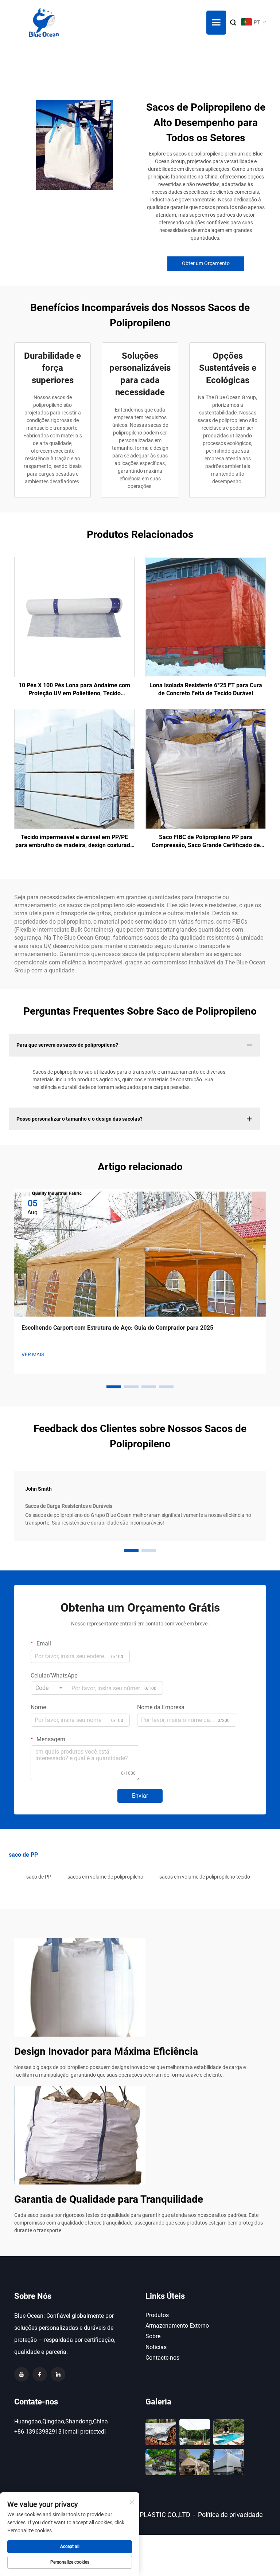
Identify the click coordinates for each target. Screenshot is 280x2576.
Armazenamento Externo (177, 2326)
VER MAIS (33, 1354)
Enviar (140, 1796)
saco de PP (39, 1877)
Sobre (153, 2336)
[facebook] (40, 2374)
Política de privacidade (230, 2515)
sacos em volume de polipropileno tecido (205, 1877)
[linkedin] (58, 2374)
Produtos (157, 2315)
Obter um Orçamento (206, 263)
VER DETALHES (74, 617)
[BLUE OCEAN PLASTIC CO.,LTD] (44, 23)
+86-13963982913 (38, 2432)
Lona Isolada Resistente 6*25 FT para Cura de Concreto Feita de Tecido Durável (206, 689)
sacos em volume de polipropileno (105, 1877)
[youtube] (22, 2374)
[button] (114, 1387)
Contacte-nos (162, 2358)
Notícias (156, 2347)
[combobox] (49, 1688)
